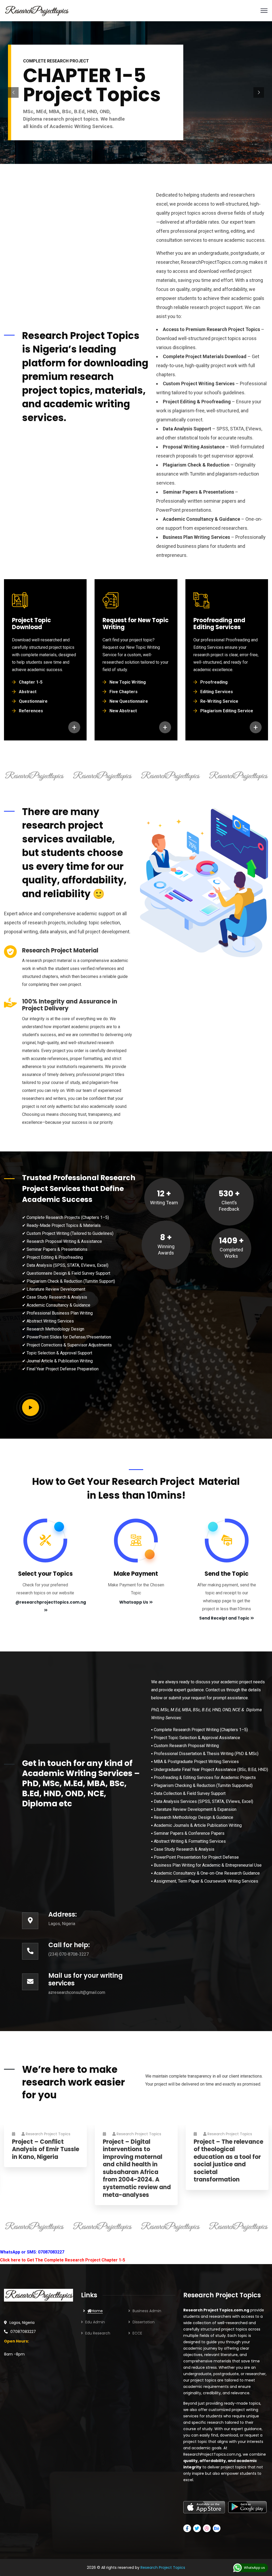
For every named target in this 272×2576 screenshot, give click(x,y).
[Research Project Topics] (36, 11)
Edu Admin (95, 2322)
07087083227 (23, 2332)
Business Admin (147, 2311)
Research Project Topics (48, 2134)
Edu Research (98, 2333)
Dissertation (144, 2322)
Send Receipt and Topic (224, 1618)
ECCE (137, 2333)
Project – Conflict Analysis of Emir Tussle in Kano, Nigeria (46, 2150)
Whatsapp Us (134, 1602)
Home (97, 2311)
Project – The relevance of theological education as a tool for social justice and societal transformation (228, 2161)
